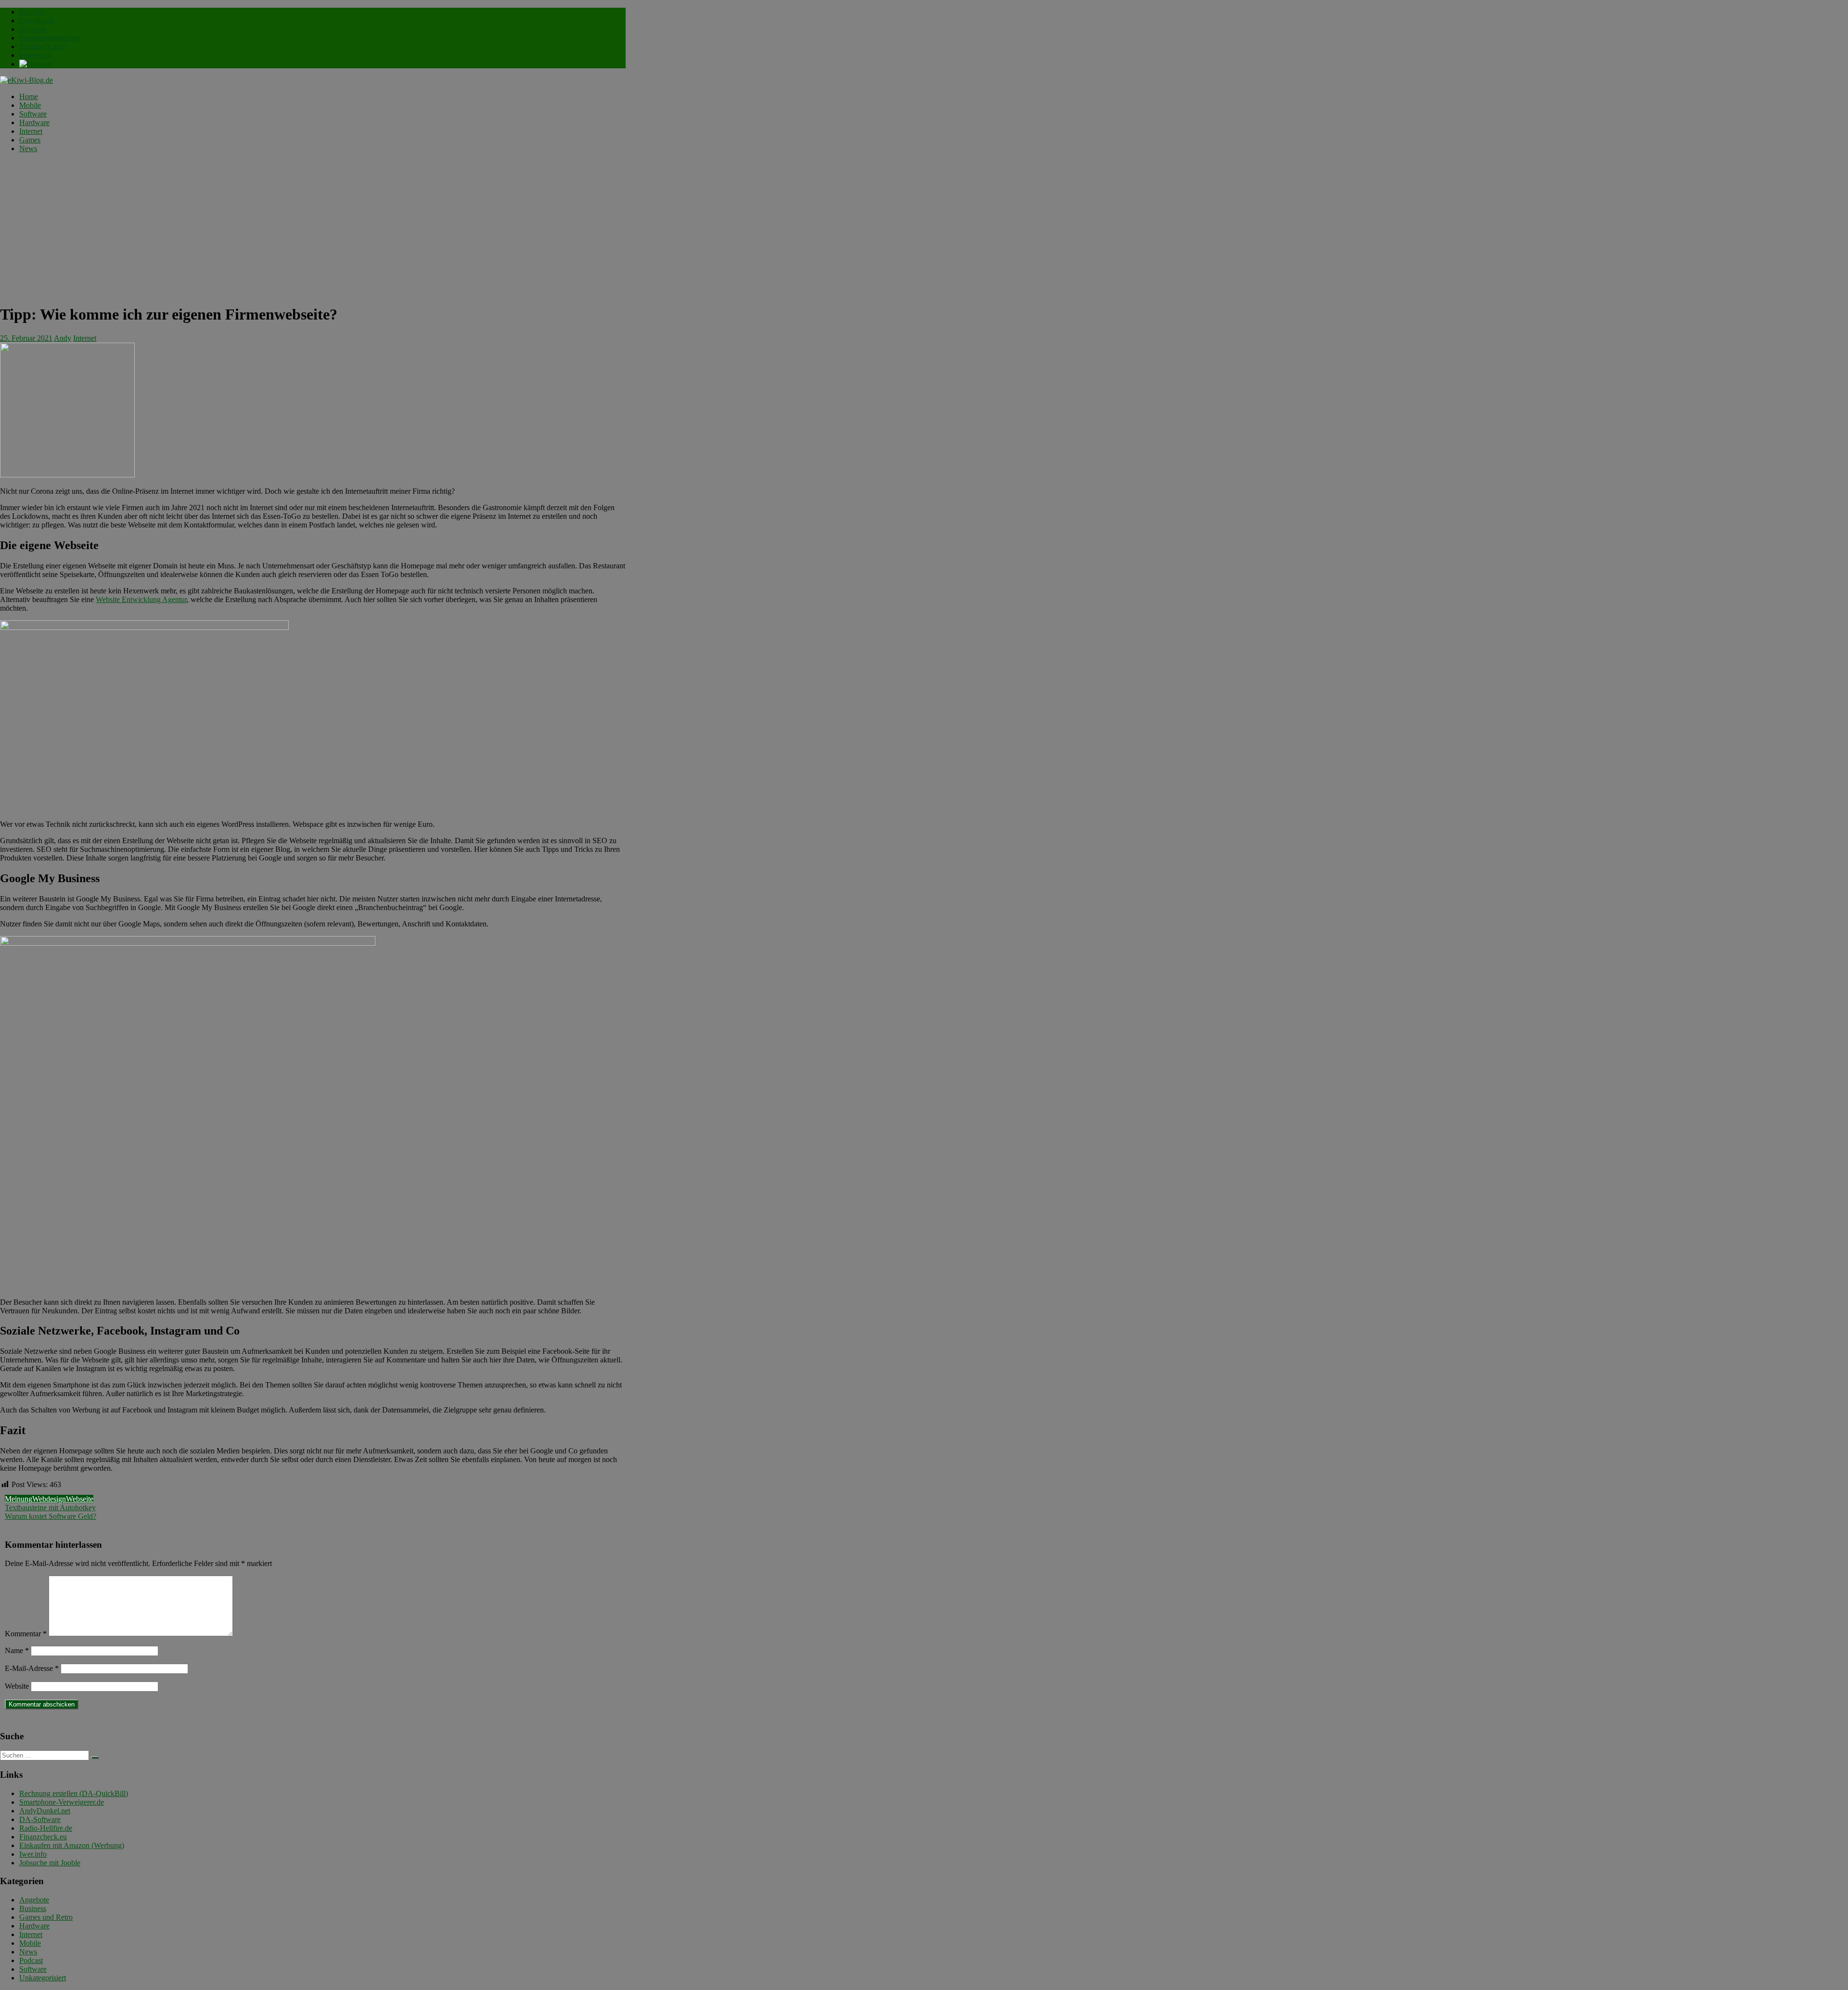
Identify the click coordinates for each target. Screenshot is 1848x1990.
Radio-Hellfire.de (46, 1828)
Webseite (80, 1499)
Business (33, 1908)
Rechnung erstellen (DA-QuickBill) (74, 1793)
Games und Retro (46, 1917)
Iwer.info (33, 1854)
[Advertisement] (313, 228)
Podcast (31, 1960)
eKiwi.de (33, 29)
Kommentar (26, 1634)
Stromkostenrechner (50, 38)
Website (17, 1686)
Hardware (34, 122)
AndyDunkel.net (45, 1811)
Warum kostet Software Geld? (51, 1516)
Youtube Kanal (42, 46)
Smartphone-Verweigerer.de (62, 1802)
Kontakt (32, 12)
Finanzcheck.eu (43, 1837)
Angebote (34, 1900)
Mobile (30, 105)
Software (33, 114)
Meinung (19, 1499)
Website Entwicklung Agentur (141, 599)
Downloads (37, 20)
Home (29, 96)
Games (30, 140)
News (28, 148)
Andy (63, 338)
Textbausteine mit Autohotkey (50, 1508)
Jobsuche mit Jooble (50, 1863)
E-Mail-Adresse (32, 1668)
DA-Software (40, 1819)
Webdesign (49, 1499)
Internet (31, 131)
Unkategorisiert (43, 1978)
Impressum (36, 55)
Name (17, 1650)
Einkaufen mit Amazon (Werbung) (72, 1845)
